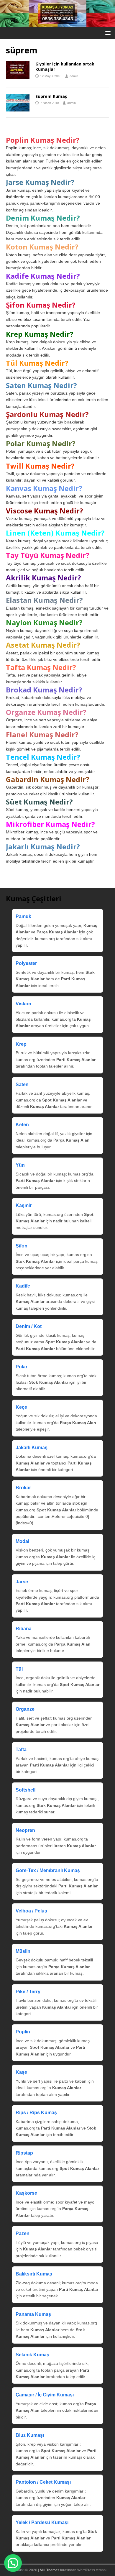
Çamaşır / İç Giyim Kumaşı (45, 2395)
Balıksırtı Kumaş (34, 2274)
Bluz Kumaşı (30, 2435)
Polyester (26, 963)
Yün (20, 1165)
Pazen (23, 2233)
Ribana (24, 1629)
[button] (107, 33)
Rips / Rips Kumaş (36, 2113)
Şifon (22, 1246)
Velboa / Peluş (31, 1911)
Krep (21, 1044)
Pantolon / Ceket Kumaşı (43, 2482)
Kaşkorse (26, 2193)
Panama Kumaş (33, 2314)
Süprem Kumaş (51, 96)
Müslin (23, 1951)
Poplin (23, 2032)
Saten (22, 1085)
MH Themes (50, 2570)
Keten (22, 1125)
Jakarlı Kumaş (32, 1448)
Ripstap (24, 2153)
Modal (22, 1541)
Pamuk (23, 916)
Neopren (25, 1830)
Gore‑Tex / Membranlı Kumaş (48, 1870)
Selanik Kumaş (32, 2355)
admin (74, 76)
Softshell (26, 1790)
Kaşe (21, 2072)
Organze (25, 1709)
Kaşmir (24, 1205)
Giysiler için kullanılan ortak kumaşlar (65, 67)
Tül (19, 1669)
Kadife (23, 1286)
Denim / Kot (29, 1326)
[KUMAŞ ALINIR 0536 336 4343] (57, 23)
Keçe (21, 1407)
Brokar (23, 1488)
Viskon (23, 1004)
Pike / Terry (28, 1992)
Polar (22, 1367)
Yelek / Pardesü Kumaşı (42, 2522)
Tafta (21, 1750)
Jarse (22, 1582)
